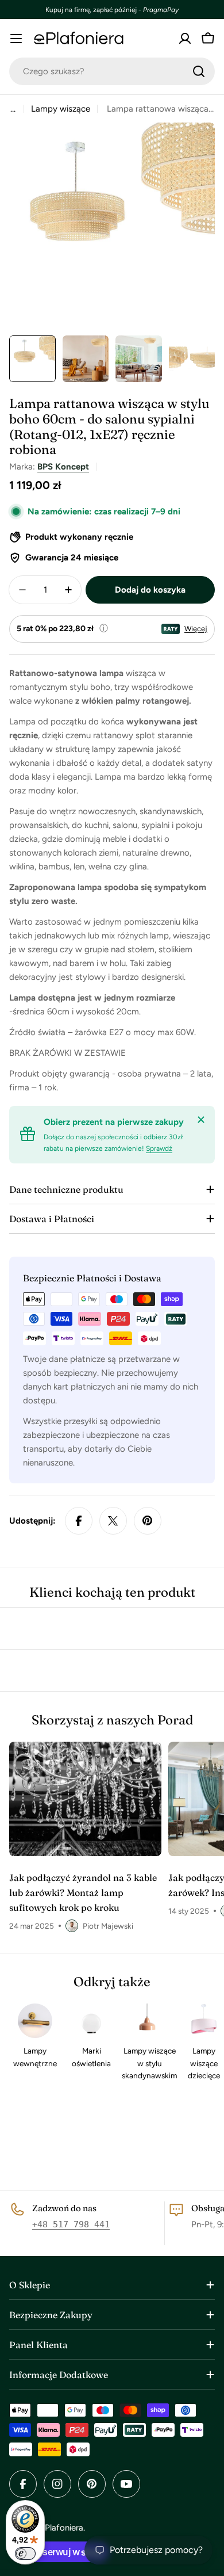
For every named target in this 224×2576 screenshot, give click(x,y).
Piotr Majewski (108, 1926)
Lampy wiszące (61, 109)
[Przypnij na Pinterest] (148, 1521)
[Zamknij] (201, 1120)
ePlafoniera (62, 2528)
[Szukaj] (199, 71)
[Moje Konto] (185, 39)
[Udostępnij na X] (113, 1521)
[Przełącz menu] (16, 39)
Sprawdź (159, 1148)
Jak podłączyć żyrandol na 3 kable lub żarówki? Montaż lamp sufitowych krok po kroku (83, 1892)
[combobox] (112, 71)
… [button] (13, 109)
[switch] (25, 2554)
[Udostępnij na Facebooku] (79, 1521)
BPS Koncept (63, 467)
